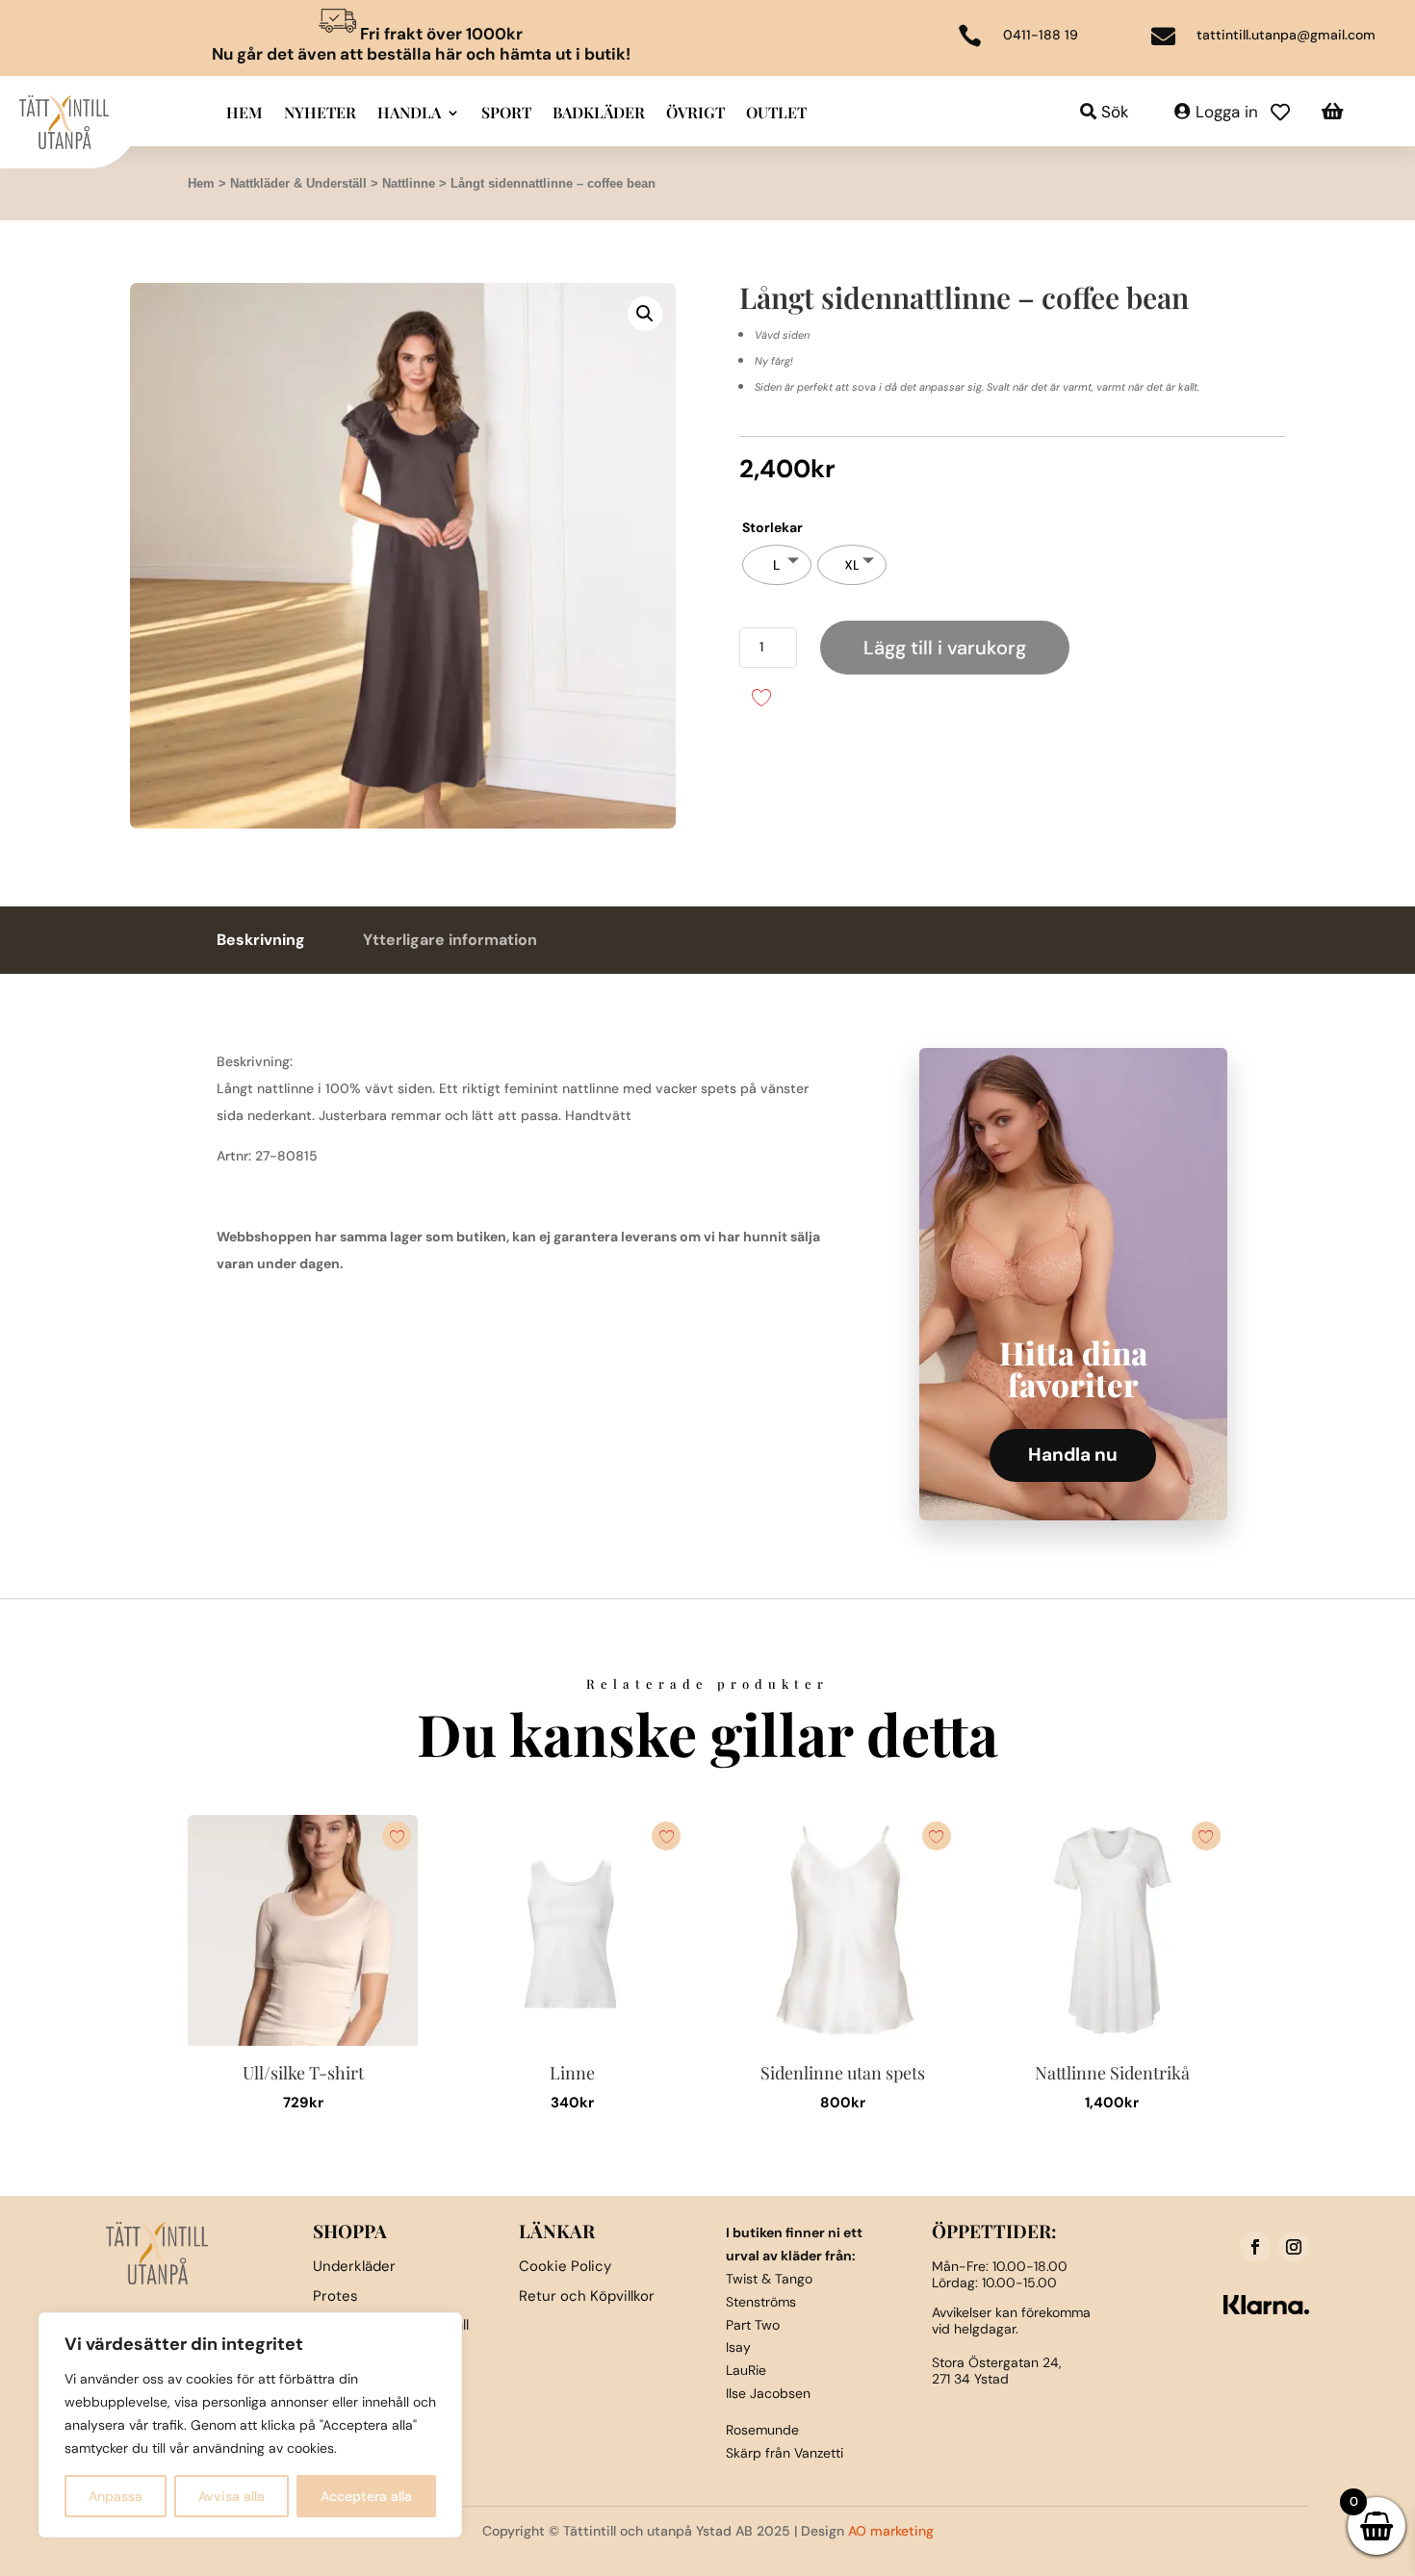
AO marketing (891, 2531)
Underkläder (354, 2266)
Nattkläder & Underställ (298, 183)
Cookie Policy (565, 2266)
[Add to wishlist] (761, 696)
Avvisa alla (232, 2496)
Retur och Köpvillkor (587, 2296)
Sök (1115, 112)
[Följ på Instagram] (1294, 2247)
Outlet (776, 114)
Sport (506, 114)
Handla (409, 114)
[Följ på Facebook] (1255, 2247)
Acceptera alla (366, 2496)
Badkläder (599, 114)
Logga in (1227, 112)
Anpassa (116, 2496)
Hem (244, 114)
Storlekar (772, 527)
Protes (335, 2296)
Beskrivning (261, 940)
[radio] (777, 565)
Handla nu (1073, 1454)
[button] (645, 314)
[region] (250, 2425)
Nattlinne (409, 183)
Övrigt (695, 114)
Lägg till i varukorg (945, 648)
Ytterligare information (450, 940)
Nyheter (320, 114)
